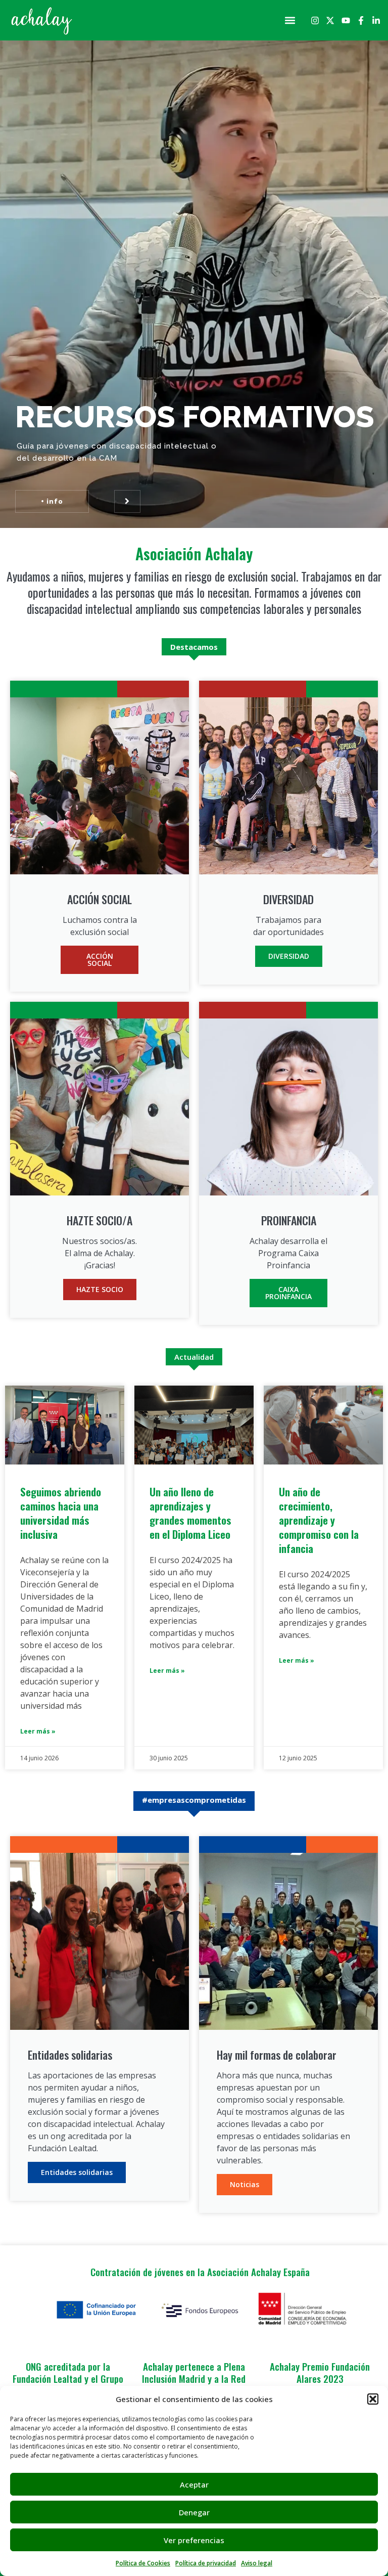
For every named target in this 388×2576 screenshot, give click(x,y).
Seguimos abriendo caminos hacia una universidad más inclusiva (61, 1513)
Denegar (194, 2512)
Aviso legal (257, 2563)
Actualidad (194, 1357)
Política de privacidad (206, 2563)
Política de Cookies (143, 2563)
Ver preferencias (194, 2540)
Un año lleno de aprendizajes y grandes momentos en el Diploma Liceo (190, 1513)
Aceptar (194, 2484)
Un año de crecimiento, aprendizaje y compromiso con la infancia (319, 1520)
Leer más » (38, 1731)
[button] (373, 2399)
